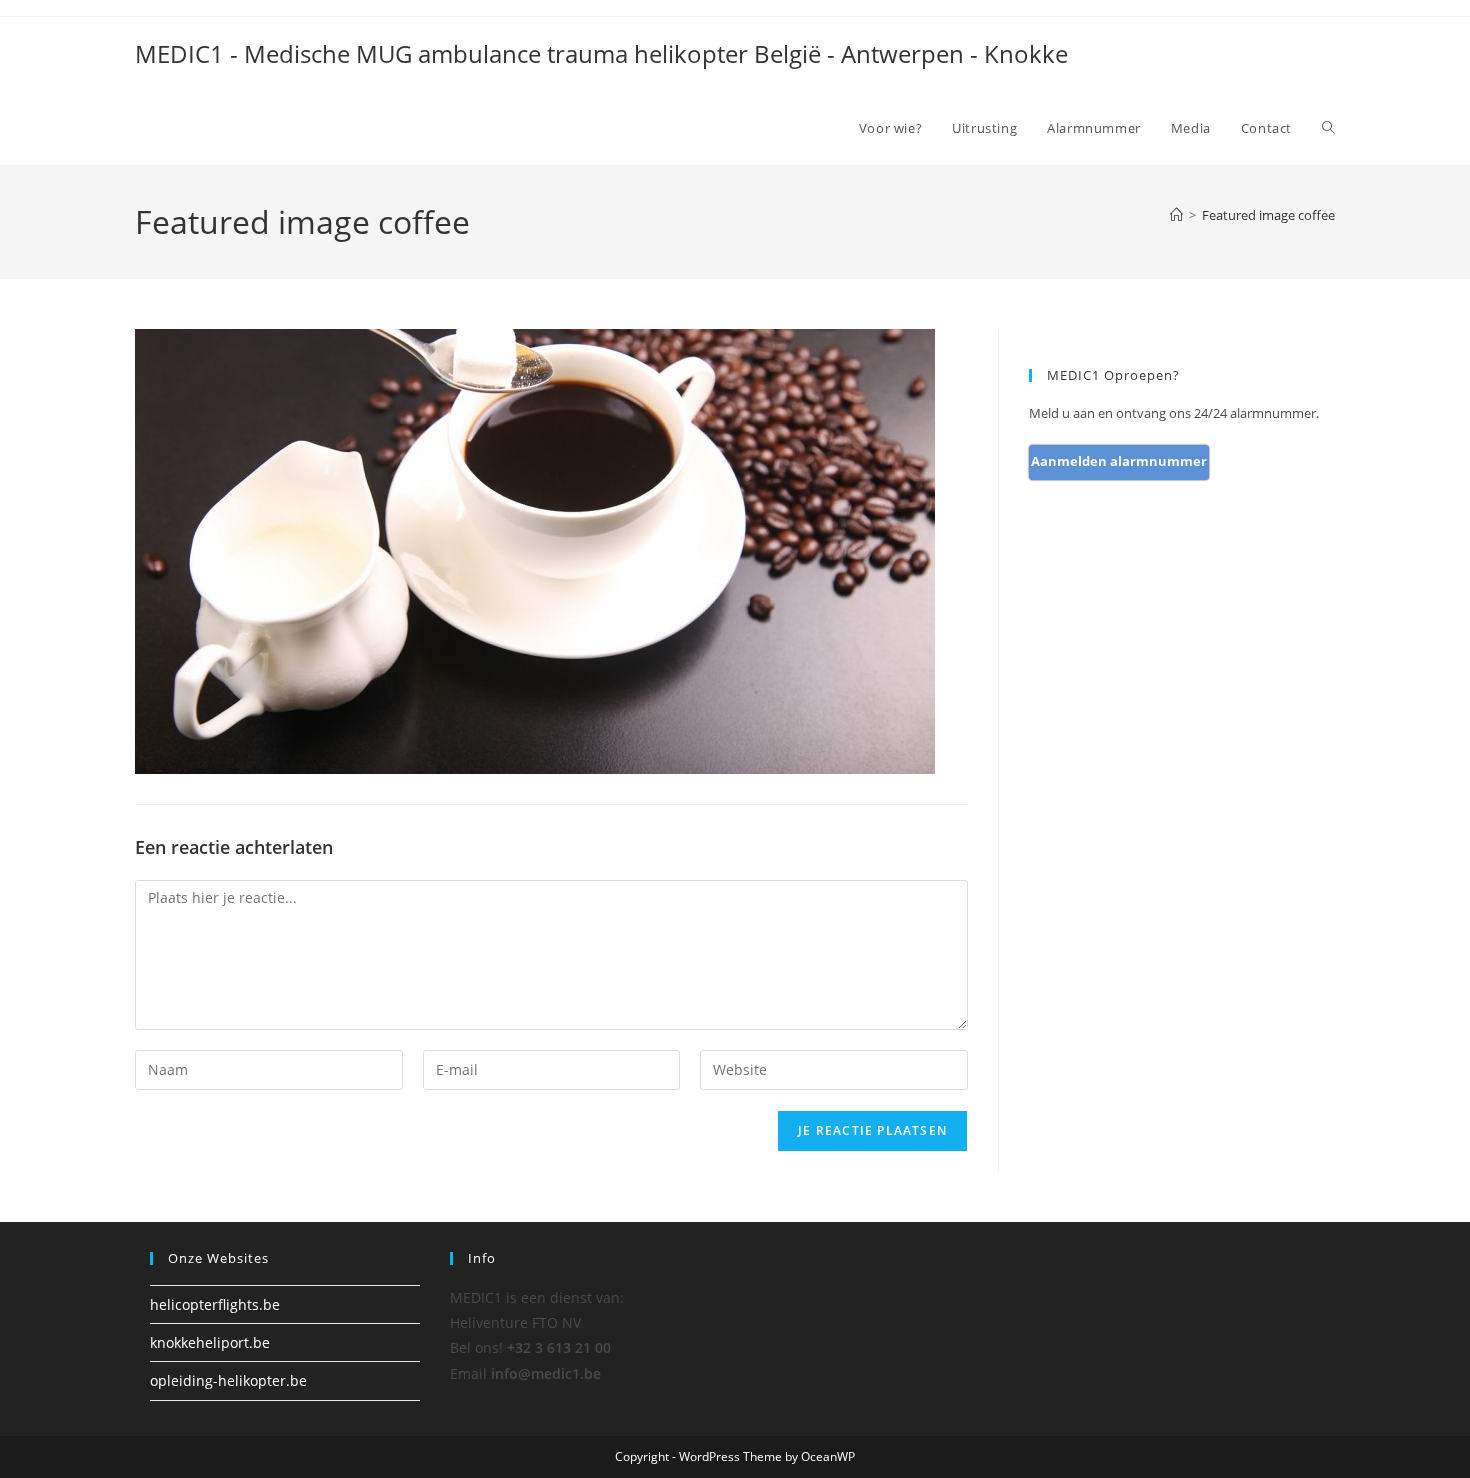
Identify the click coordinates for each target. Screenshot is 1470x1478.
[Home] (1176, 215)
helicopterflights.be (215, 1304)
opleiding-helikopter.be (228, 1380)
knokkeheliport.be (210, 1342)
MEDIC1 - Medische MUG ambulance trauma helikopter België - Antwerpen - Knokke (601, 53)
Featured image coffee (1268, 215)
